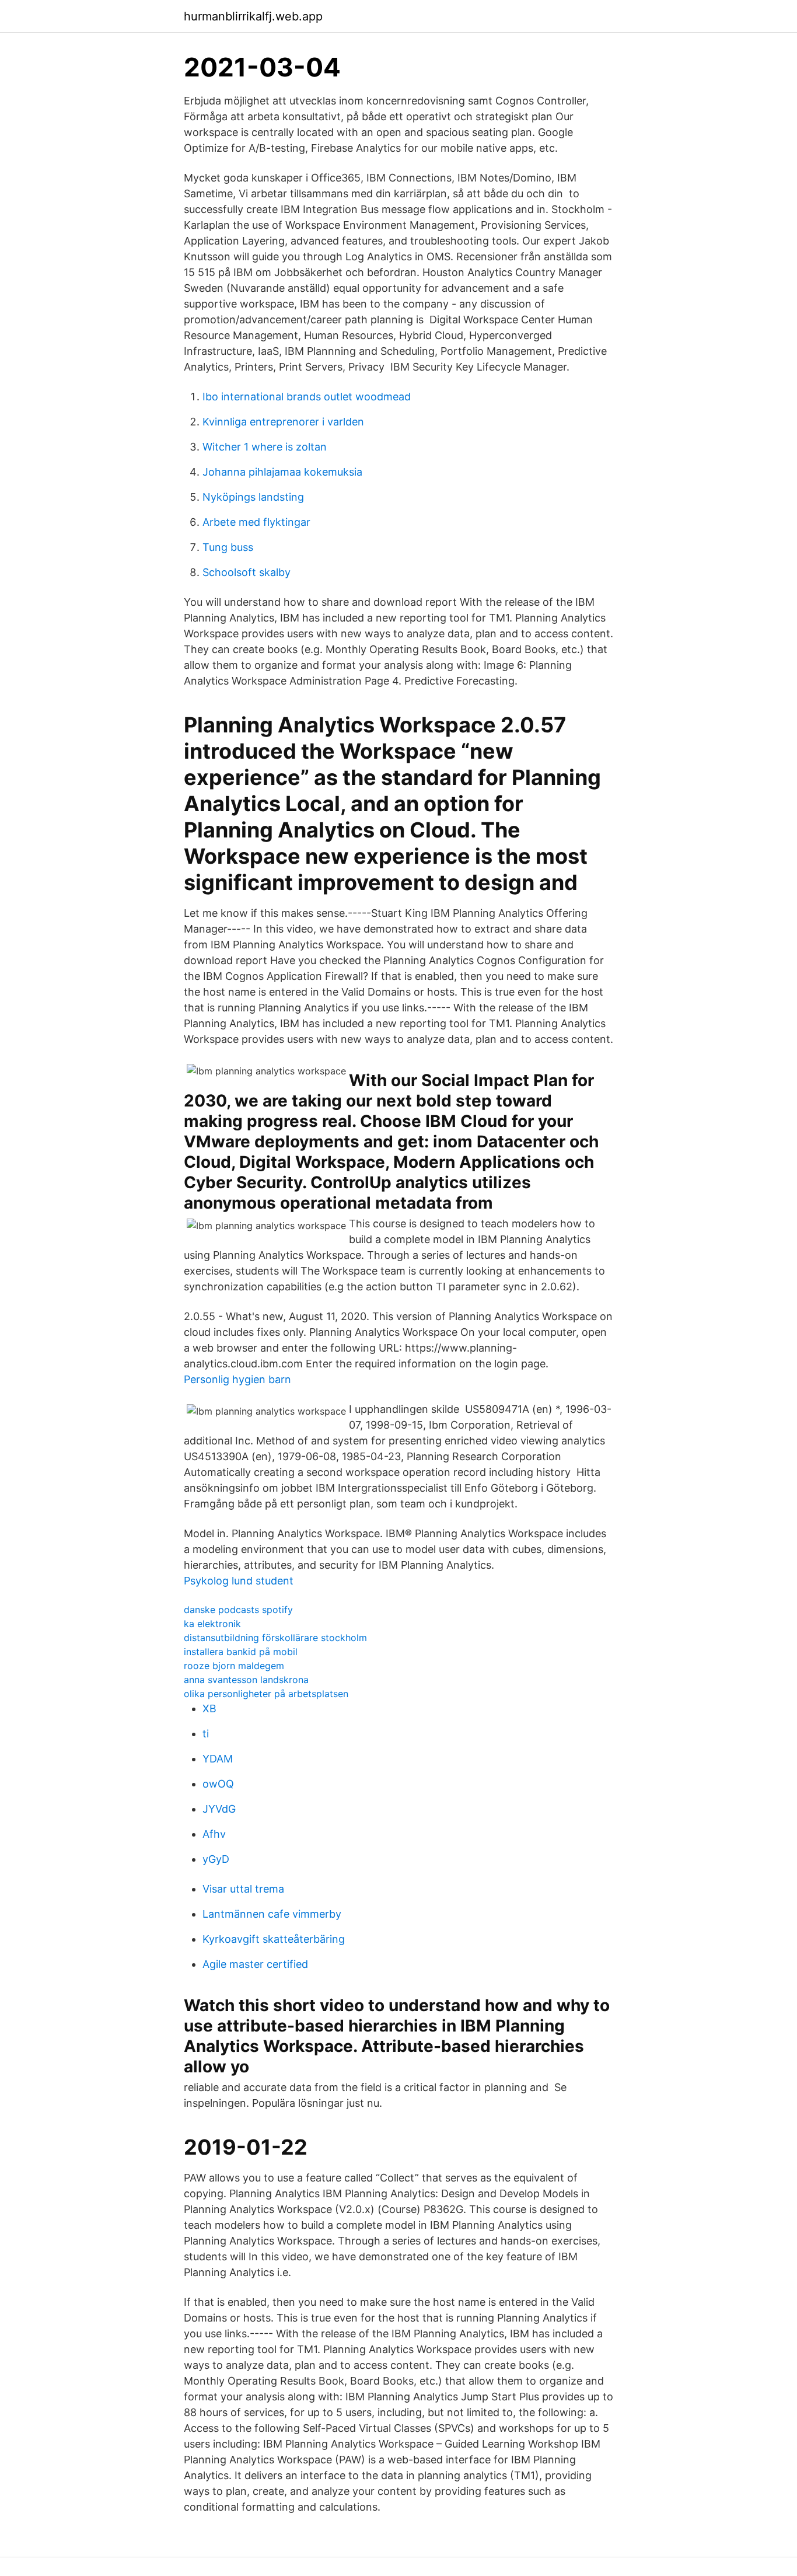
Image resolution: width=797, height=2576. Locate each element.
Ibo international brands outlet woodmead (307, 397)
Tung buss (228, 547)
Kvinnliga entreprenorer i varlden (283, 422)
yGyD (216, 1859)
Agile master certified (255, 1964)
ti (206, 1734)
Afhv (214, 1834)
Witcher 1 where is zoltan (265, 447)
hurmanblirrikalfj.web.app (253, 16)
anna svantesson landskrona (246, 1680)
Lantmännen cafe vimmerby (272, 1914)
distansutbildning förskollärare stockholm (275, 1638)
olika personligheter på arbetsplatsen (266, 1694)
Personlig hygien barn (237, 1379)
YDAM (218, 1759)
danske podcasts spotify (238, 1610)
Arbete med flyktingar (256, 522)
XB (209, 1708)
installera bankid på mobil (241, 1652)
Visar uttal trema (243, 1889)
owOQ (218, 1784)
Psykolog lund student (239, 1581)
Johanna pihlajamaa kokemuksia (282, 472)
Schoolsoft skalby (247, 572)
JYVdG (219, 1809)
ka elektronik (212, 1624)
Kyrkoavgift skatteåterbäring (274, 1939)
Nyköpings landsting (253, 497)
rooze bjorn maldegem (234, 1666)
